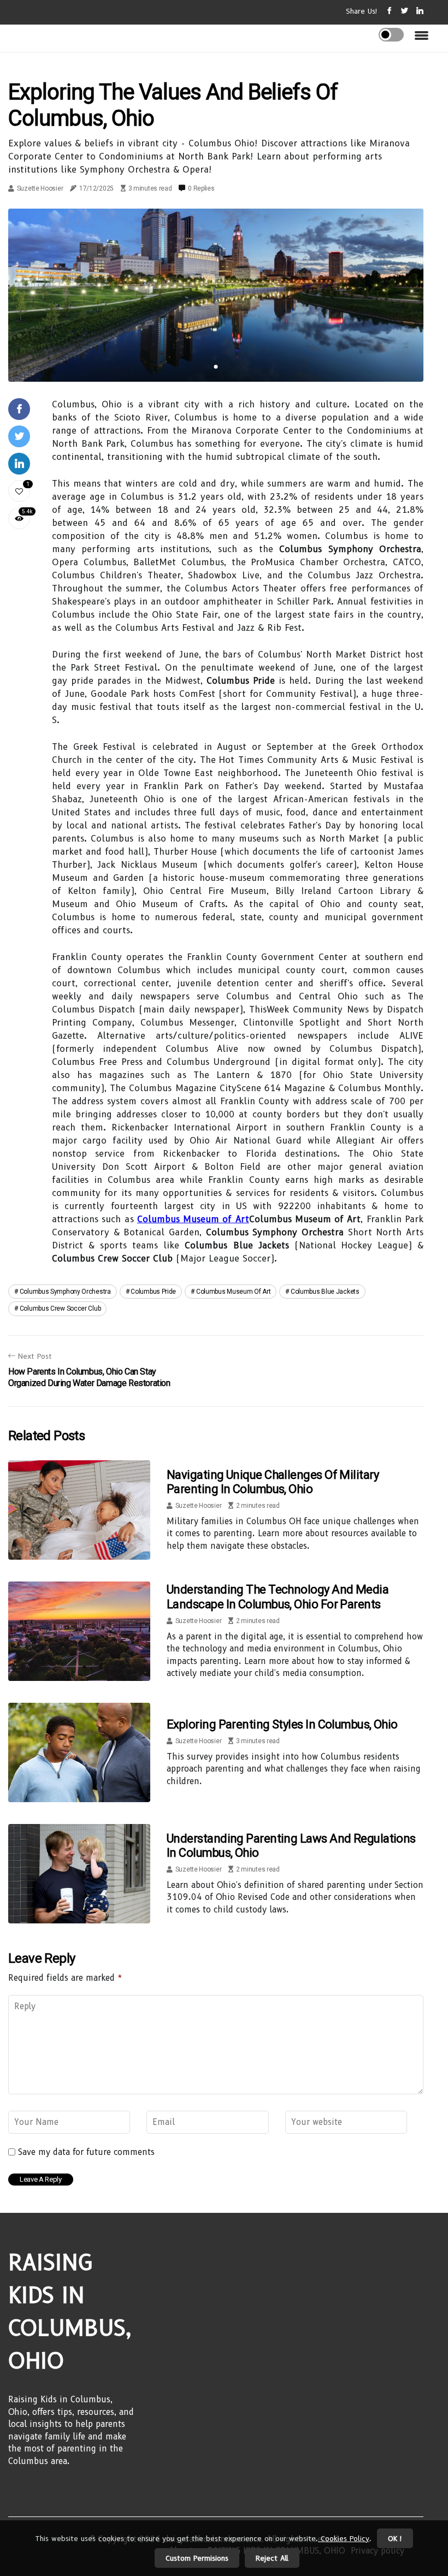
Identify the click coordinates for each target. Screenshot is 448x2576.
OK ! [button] (395, 2538)
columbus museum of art (233, 1292)
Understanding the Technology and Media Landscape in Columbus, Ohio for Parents (278, 1597)
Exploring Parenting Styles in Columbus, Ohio (282, 1724)
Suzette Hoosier (40, 188)
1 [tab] (216, 367)
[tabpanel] (216, 295)
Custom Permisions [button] (197, 2558)
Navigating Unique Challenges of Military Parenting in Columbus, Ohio (273, 1482)
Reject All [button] (272, 2558)
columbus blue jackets (325, 1292)
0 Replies (201, 188)
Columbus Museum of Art (193, 1219)
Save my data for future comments (86, 2152)
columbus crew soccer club (60, 1308)
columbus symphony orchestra (65, 1292)
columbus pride (153, 1292)
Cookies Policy (344, 2538)
